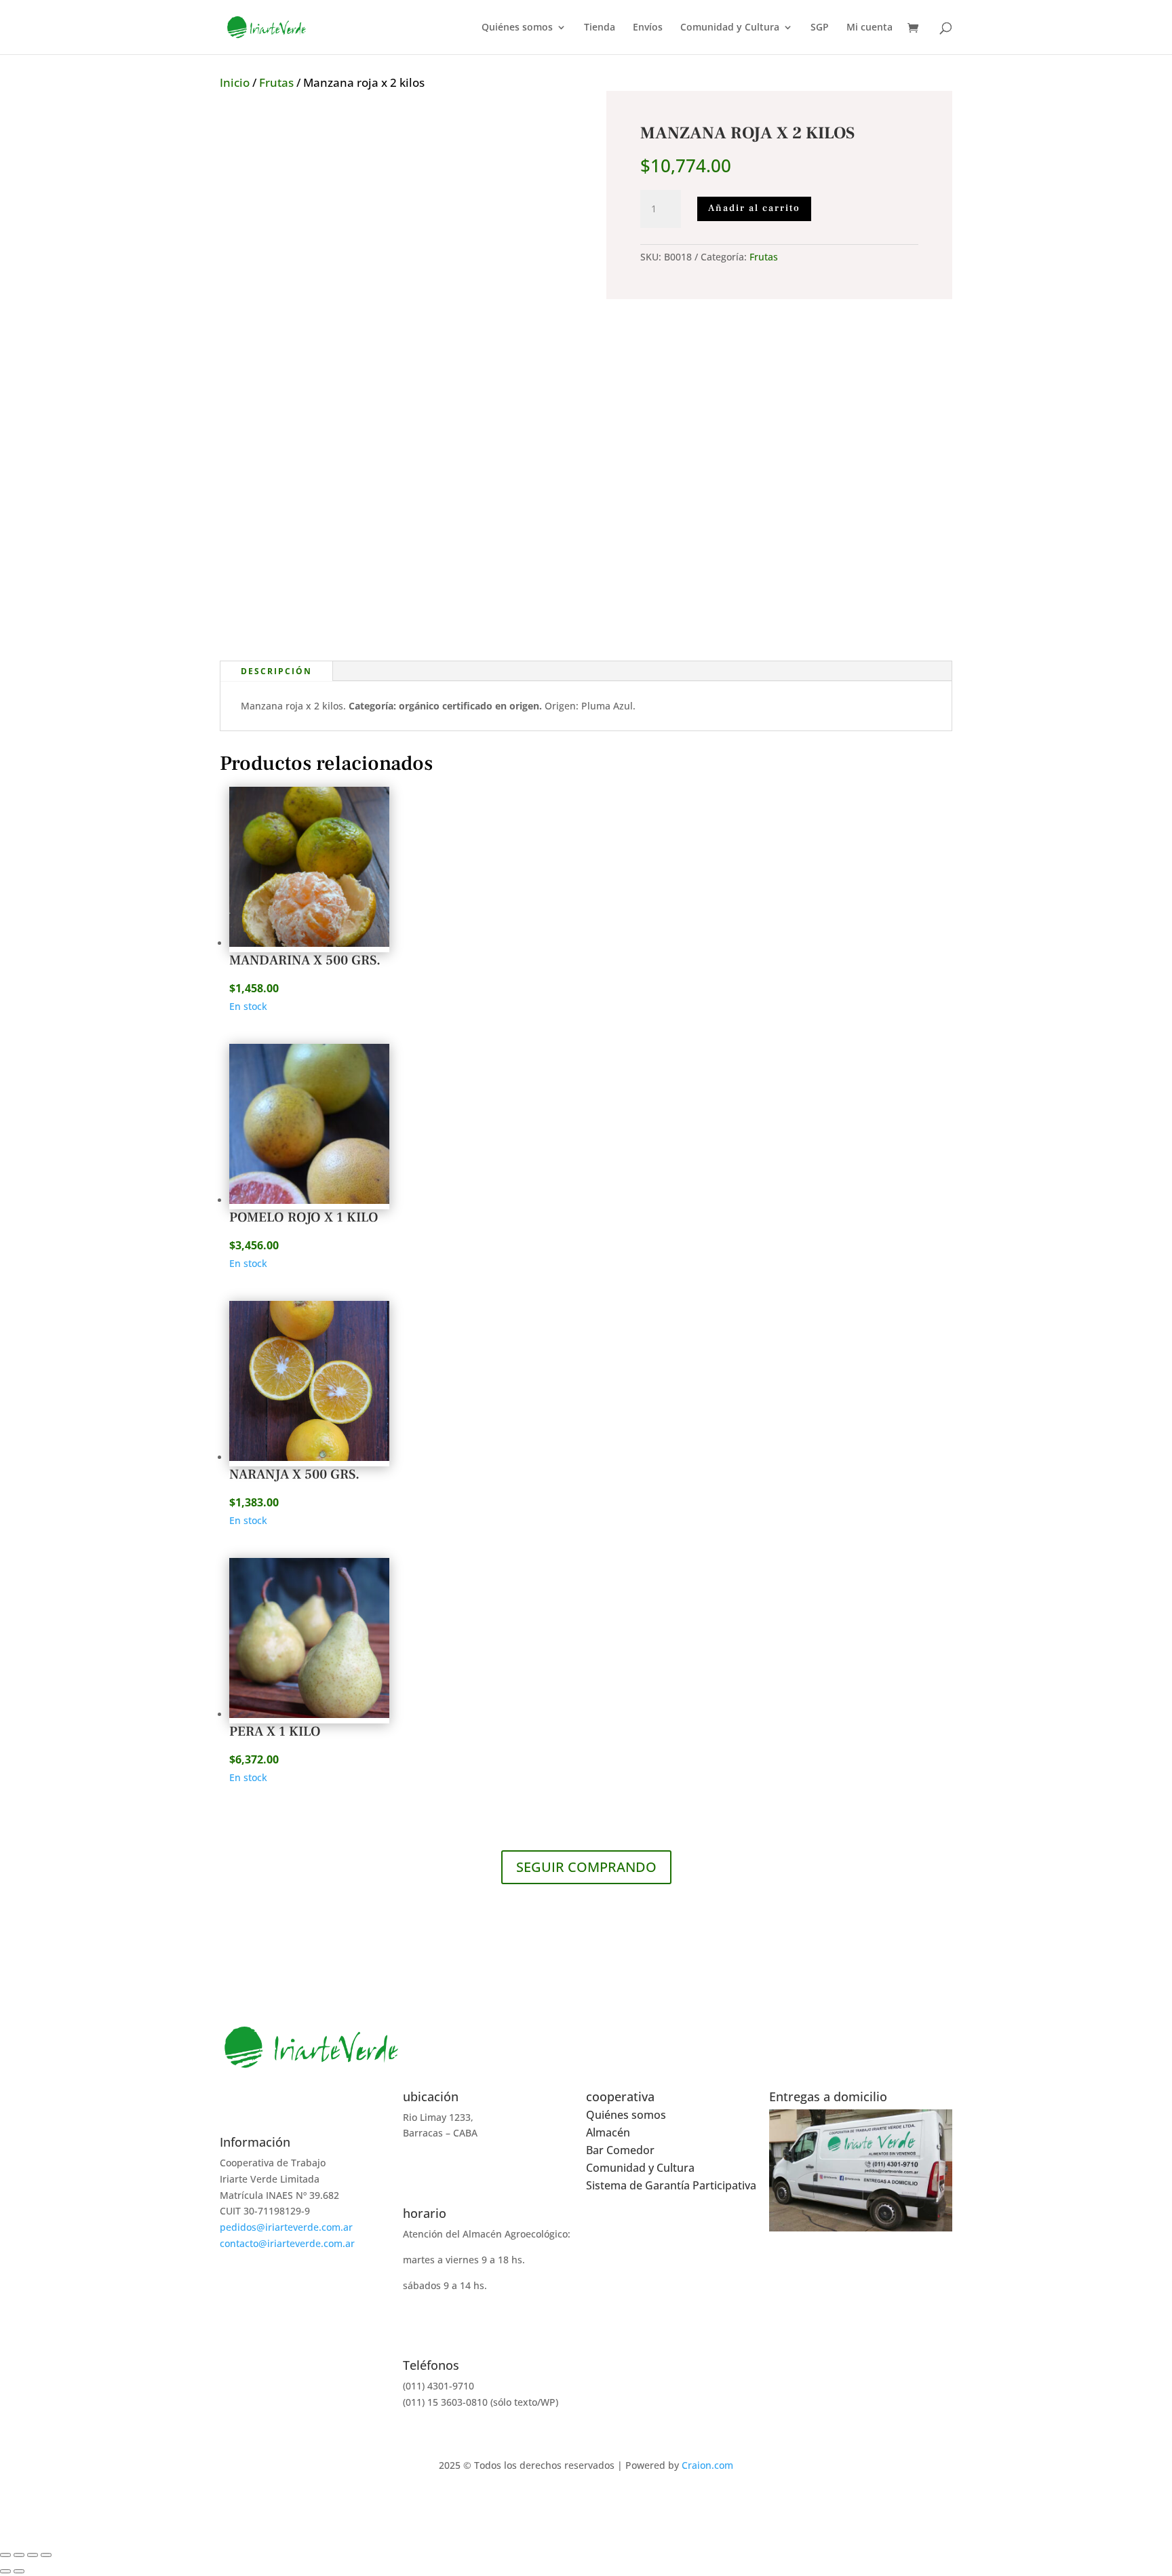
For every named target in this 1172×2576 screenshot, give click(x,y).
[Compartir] (33, 2555)
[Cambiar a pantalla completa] (19, 2555)
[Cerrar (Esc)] (46, 2555)
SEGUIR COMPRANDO (586, 1867)
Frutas (276, 82)
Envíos (648, 28)
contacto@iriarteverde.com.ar (287, 2243)
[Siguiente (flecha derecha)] (19, 2571)
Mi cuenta (870, 28)
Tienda (600, 28)
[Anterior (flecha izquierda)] (5, 2571)
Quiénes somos (517, 28)
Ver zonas (861, 2248)
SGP (820, 28)
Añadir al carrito (754, 208)
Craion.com (707, 2465)
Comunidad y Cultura (730, 28)
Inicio (235, 82)
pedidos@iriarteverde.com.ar (286, 2227)
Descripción (276, 671)
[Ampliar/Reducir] (5, 2555)
